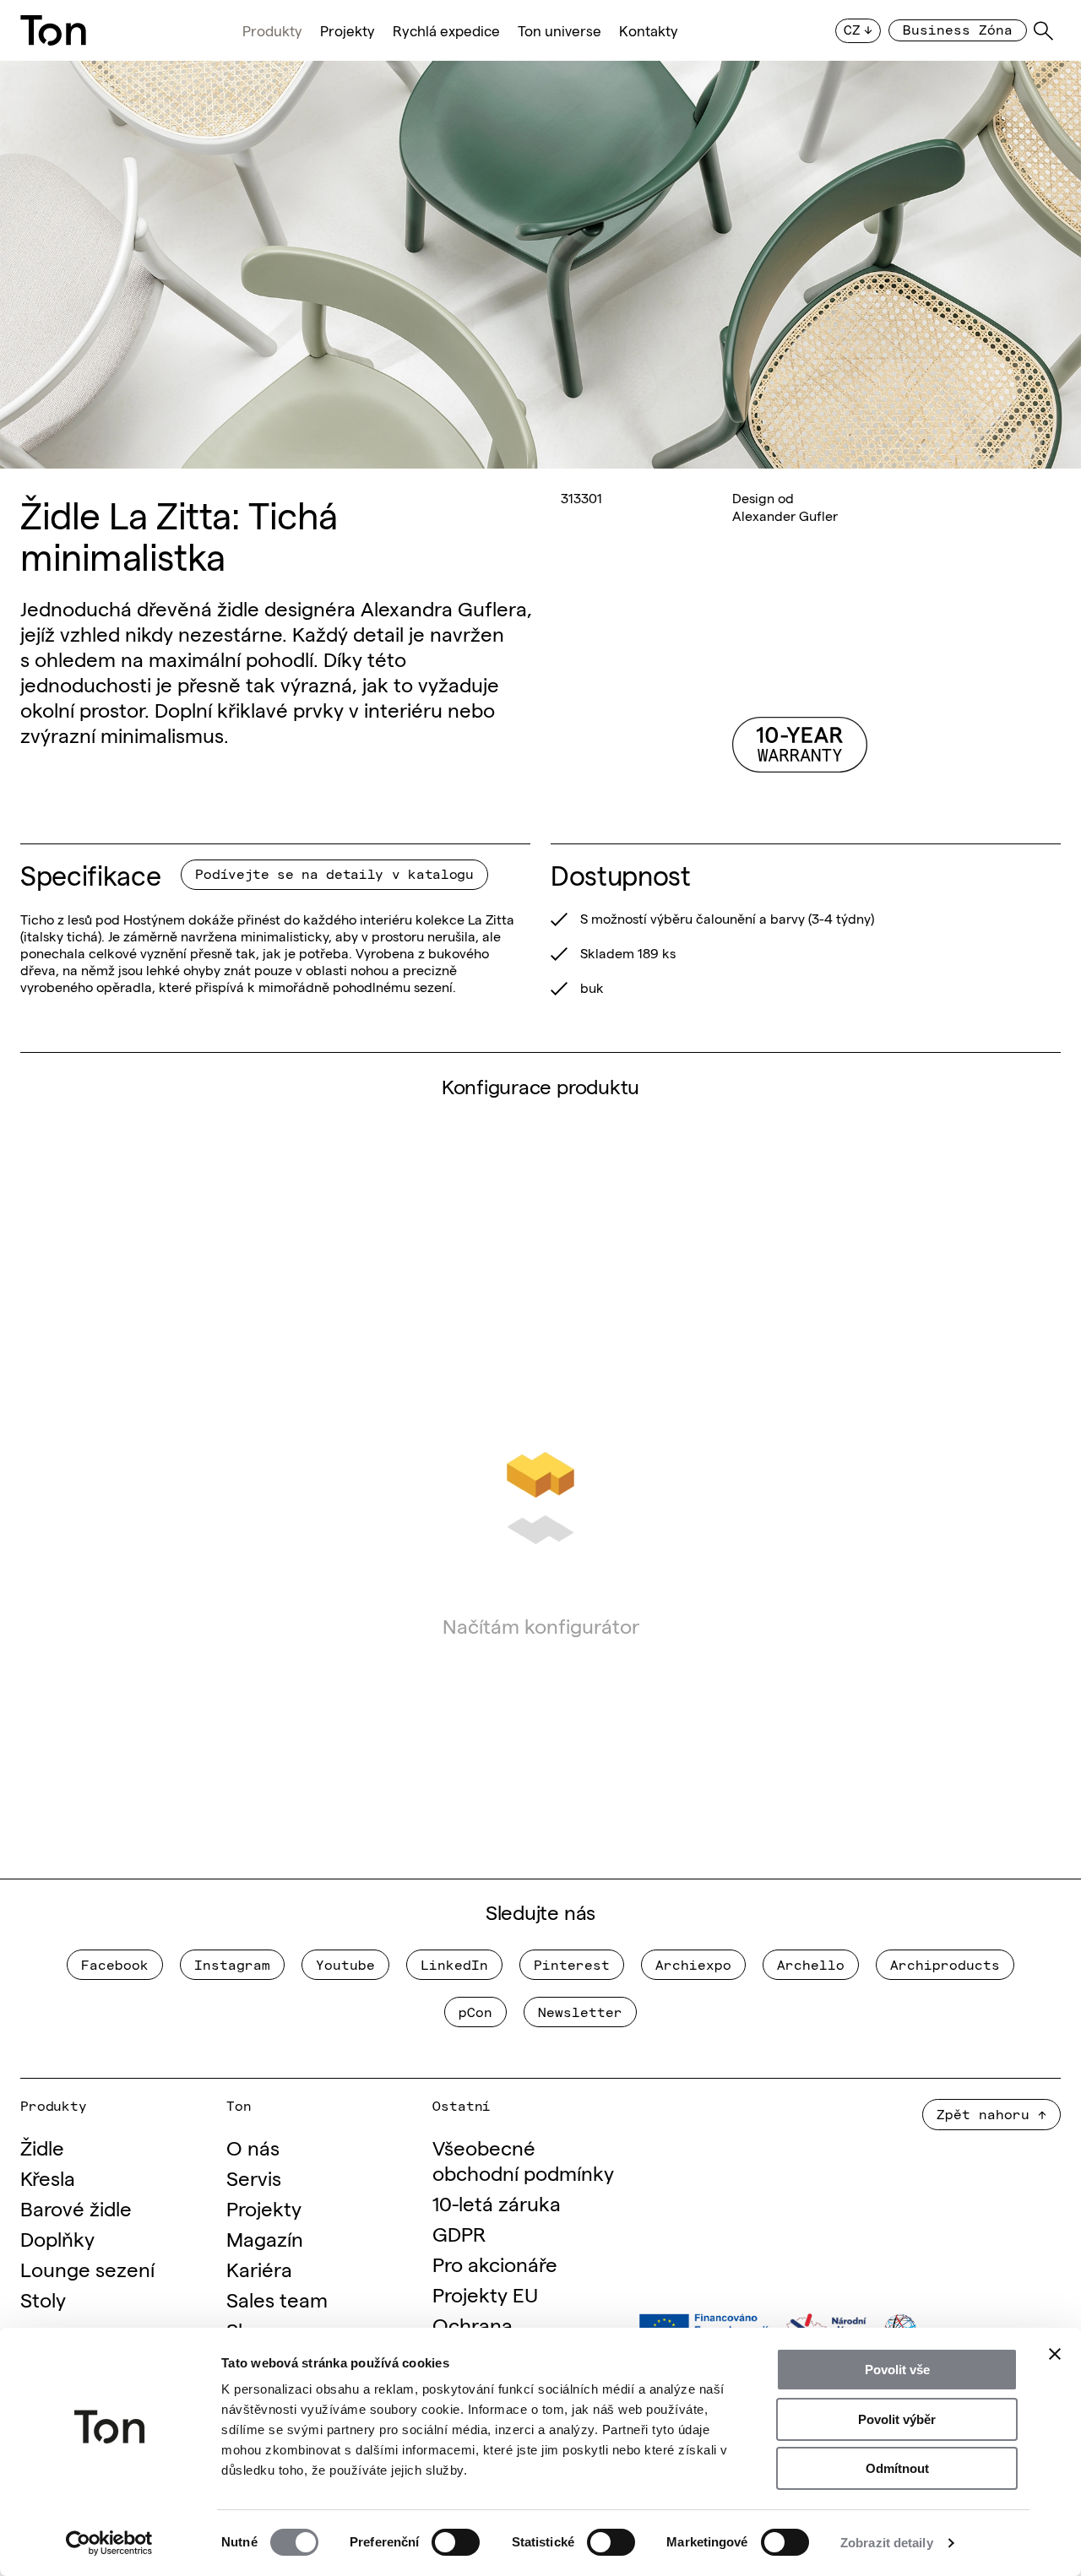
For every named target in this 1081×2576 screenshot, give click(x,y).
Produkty (272, 31)
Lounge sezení (87, 2268)
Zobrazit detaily (887, 2543)
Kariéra (259, 2268)
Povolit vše (897, 2370)
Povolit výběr (897, 2419)
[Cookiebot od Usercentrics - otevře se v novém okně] (109, 2543)
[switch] (456, 2542)
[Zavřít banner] (1055, 2354)
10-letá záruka (497, 2202)
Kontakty (649, 31)
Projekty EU (485, 2294)
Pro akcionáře (495, 2263)
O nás (253, 2147)
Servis (254, 2177)
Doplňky (57, 2238)
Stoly (43, 2299)
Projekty (348, 31)
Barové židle (76, 2207)
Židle (42, 2147)
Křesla (48, 2177)
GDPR (459, 2233)
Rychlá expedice (446, 31)
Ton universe (560, 31)
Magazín (265, 2238)
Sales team (277, 2299)
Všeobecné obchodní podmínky (523, 2159)
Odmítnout (897, 2468)
